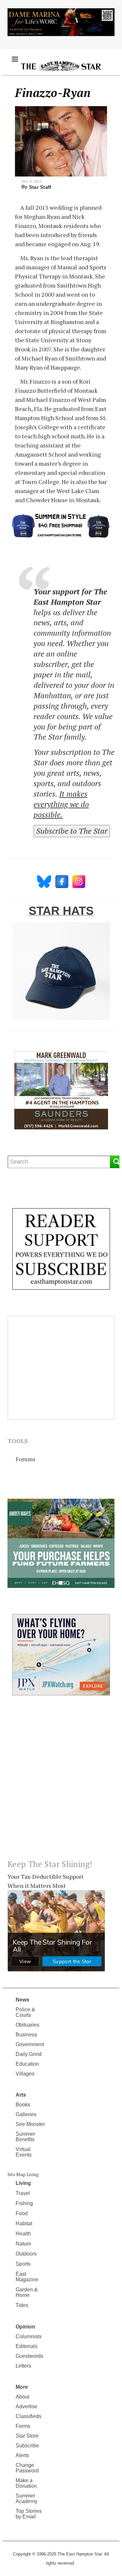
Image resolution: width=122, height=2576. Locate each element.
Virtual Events (24, 2152)
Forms (23, 2426)
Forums (26, 1459)
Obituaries (27, 2025)
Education (27, 2064)
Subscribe (27, 2446)
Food (22, 2213)
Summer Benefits (25, 2137)
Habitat (24, 2223)
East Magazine (27, 2277)
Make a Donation (26, 2483)
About (22, 2397)
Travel (23, 2193)
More (22, 2387)
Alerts (22, 2455)
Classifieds (28, 2416)
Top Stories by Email (29, 2514)
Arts (21, 2095)
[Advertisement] (61, 1783)
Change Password (27, 2468)
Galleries (26, 2114)
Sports (23, 2264)
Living (23, 2183)
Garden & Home (27, 2292)
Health (23, 2234)
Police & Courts (25, 2012)
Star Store (27, 2436)
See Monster (30, 2124)
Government (30, 2044)
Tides (22, 2305)
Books (23, 2105)
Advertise (27, 2406)
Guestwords (29, 2356)
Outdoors (26, 2254)
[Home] (61, 66)
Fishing (24, 2203)
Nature (23, 2244)
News (22, 2000)
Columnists (29, 2336)
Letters (23, 2366)
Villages (25, 2074)
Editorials (27, 2346)
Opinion (25, 2327)
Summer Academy (27, 2498)
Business (26, 2035)
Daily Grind (29, 2054)
